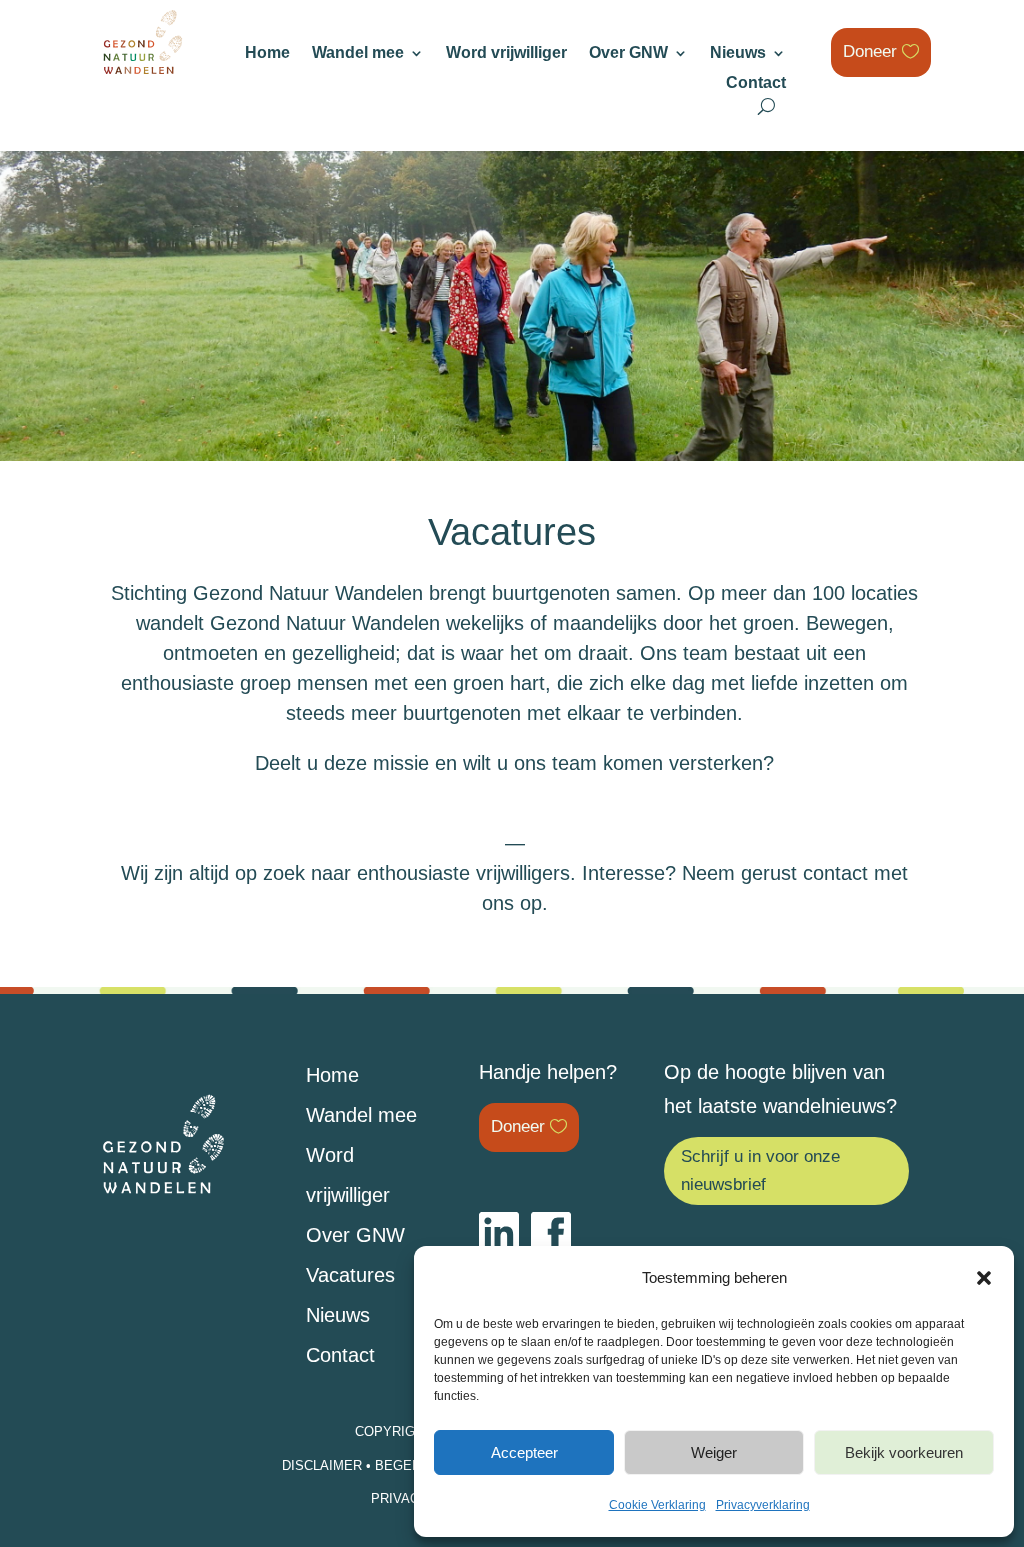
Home (267, 53)
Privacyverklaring (763, 1505)
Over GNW (628, 53)
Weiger (714, 1452)
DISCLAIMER (322, 1465)
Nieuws (738, 53)
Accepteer (524, 1452)
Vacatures (350, 1275)
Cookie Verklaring (657, 1505)
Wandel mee (358, 53)
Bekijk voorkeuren (904, 1452)
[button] (984, 1278)
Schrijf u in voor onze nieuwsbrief (760, 1171)
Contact (756, 83)
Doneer (870, 51)
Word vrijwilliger (506, 53)
